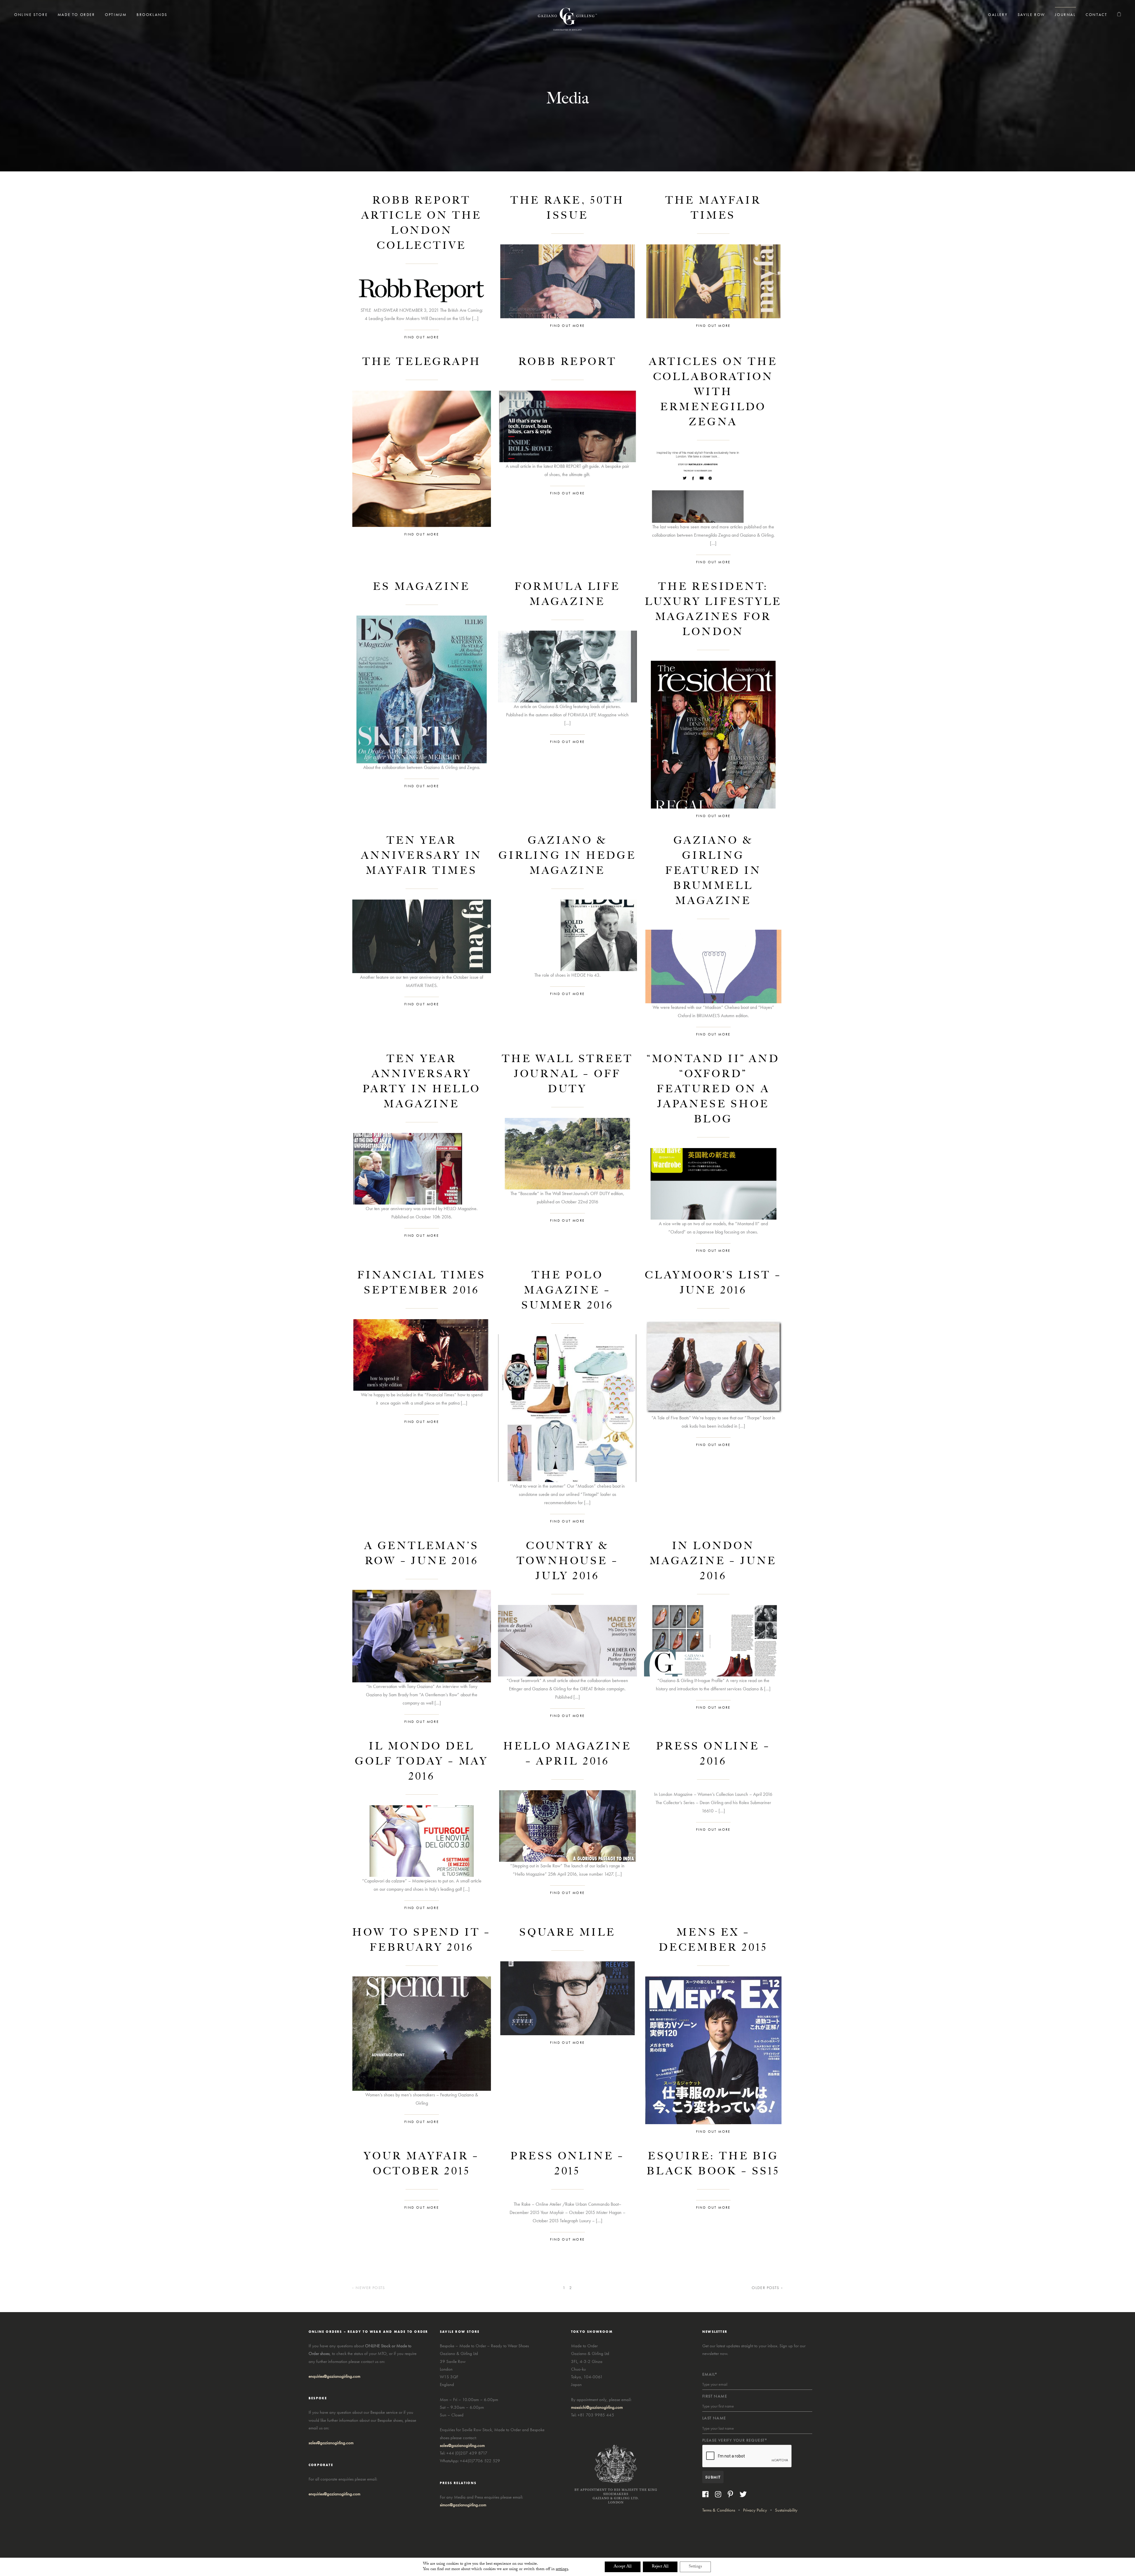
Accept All (623, 2567)
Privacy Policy (755, 2510)
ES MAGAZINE (422, 586)
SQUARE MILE (567, 1932)
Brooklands (152, 15)
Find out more (422, 337)
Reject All (660, 2567)
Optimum (116, 15)
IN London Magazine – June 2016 (713, 1561)
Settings (695, 2567)
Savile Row (1031, 15)
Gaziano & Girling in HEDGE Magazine (567, 855)
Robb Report (568, 362)
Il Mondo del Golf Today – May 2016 (422, 1761)
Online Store (31, 15)
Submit (713, 2477)
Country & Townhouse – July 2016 (568, 1561)
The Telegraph (422, 362)
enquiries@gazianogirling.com (334, 2494)
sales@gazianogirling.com (331, 2443)
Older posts (765, 2288)
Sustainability (786, 2510)
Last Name (714, 2418)
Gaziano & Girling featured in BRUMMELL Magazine (713, 870)
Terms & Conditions (719, 2510)
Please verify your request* (735, 2440)
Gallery (998, 15)
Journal (1065, 15)
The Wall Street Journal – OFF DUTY (567, 1074)
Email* (710, 2374)
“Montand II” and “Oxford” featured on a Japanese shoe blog (713, 1089)
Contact (1096, 15)
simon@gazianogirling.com (463, 2505)
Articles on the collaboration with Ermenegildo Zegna (713, 392)
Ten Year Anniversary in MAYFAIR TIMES (422, 855)
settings (562, 2569)
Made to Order (76, 15)
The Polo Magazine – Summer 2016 (567, 1290)
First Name (715, 2396)
